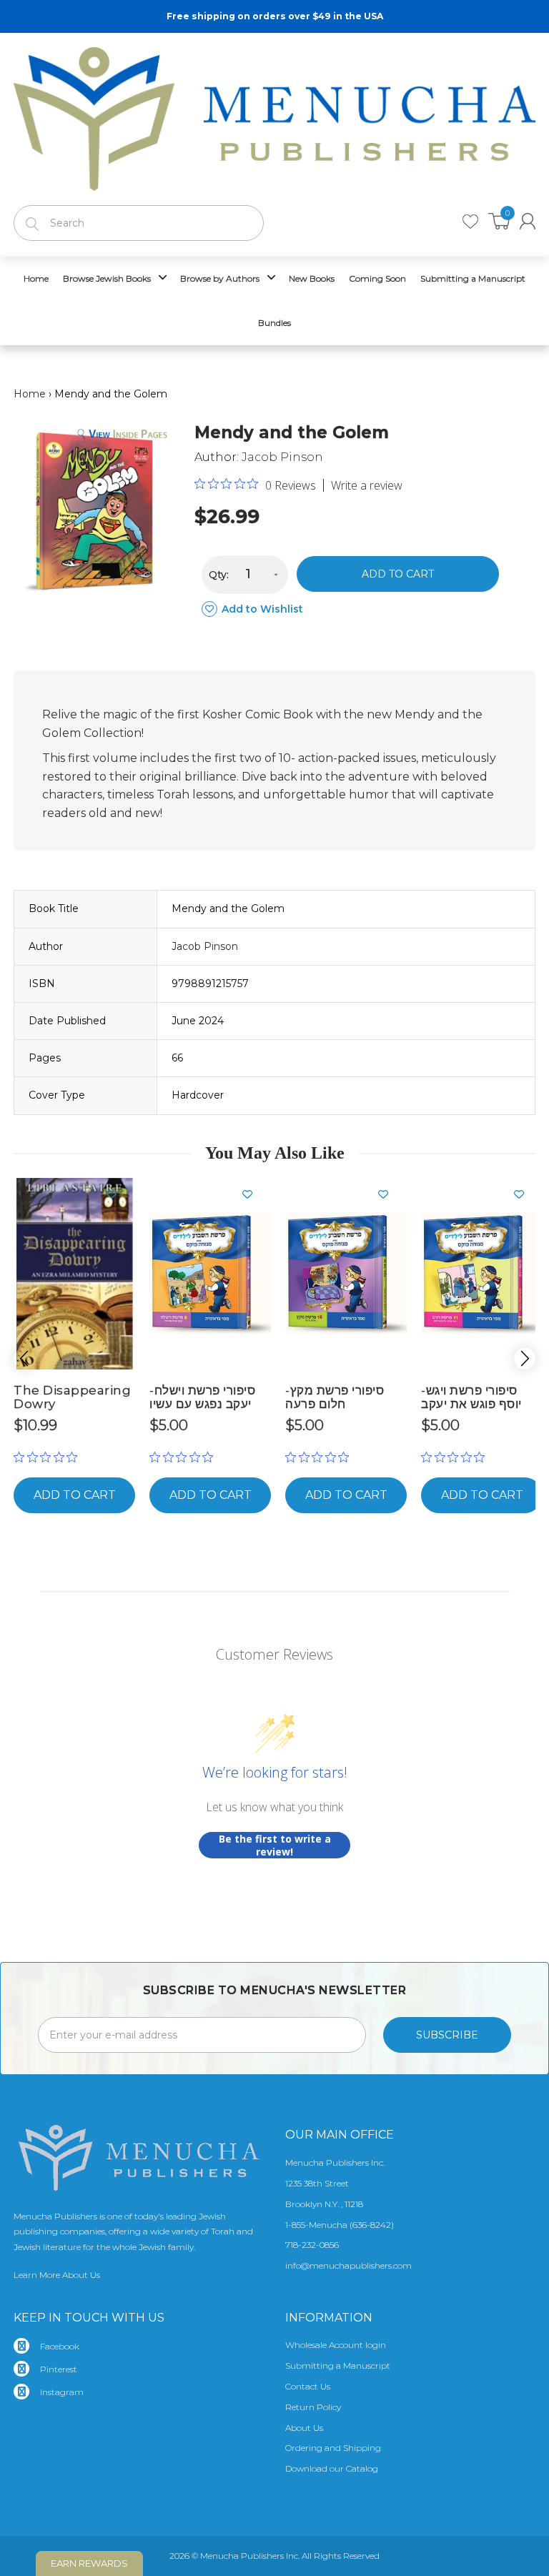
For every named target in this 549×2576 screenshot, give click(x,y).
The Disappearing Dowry (72, 1397)
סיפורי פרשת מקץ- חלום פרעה (335, 1397)
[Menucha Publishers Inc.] (274, 116)
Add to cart (398, 574)
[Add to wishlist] (117, 1194)
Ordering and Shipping (333, 2448)
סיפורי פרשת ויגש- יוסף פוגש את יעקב (471, 1397)
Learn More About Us (57, 2275)
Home (30, 394)
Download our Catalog (332, 2468)
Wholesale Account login (336, 2345)
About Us (304, 2428)
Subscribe (447, 2035)
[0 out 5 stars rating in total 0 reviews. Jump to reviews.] (49, 1457)
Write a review (367, 485)
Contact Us (308, 2386)
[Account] (528, 221)
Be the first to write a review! (275, 1845)
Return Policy (313, 2407)
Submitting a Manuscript (338, 2366)
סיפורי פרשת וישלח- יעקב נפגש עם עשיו (202, 1397)
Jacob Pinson (282, 457)
